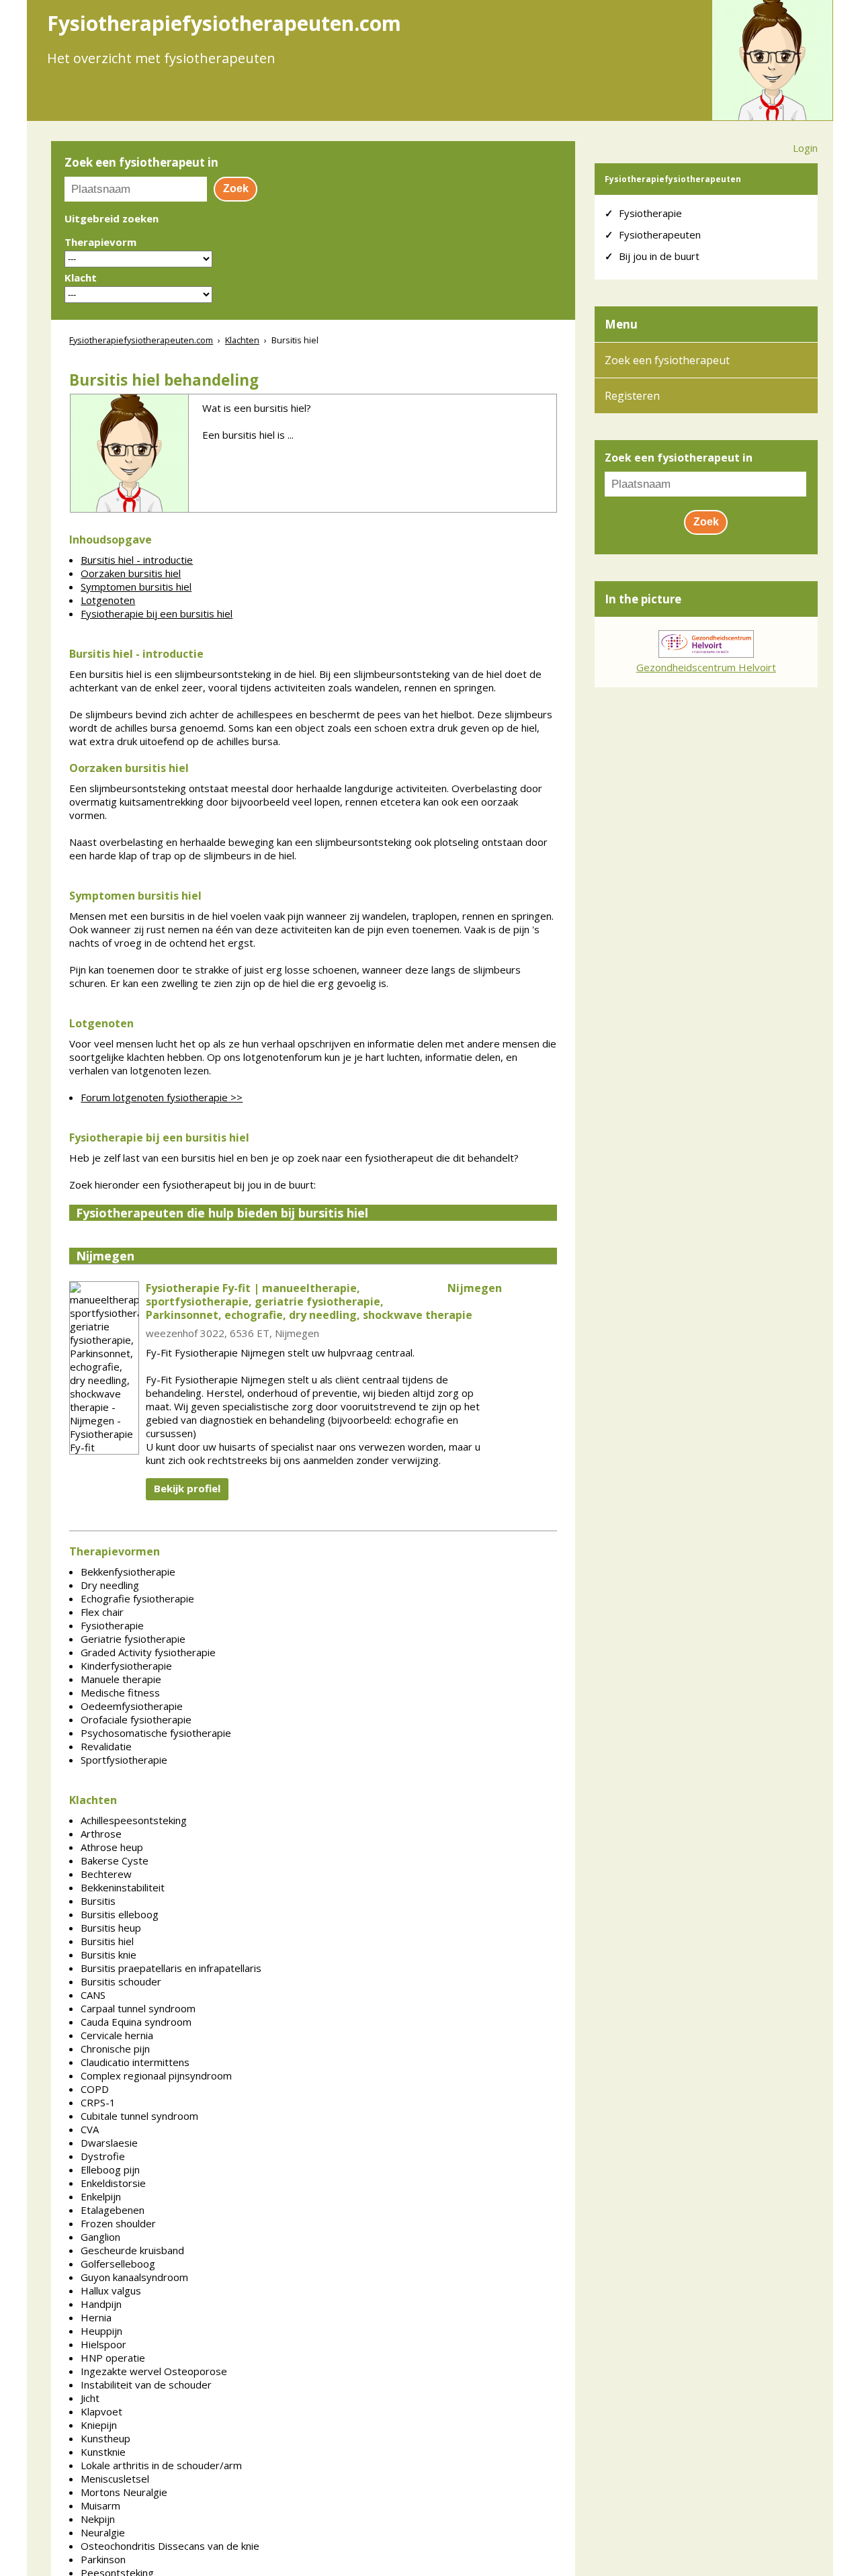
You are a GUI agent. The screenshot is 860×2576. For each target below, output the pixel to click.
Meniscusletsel (115, 2479)
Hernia (96, 2317)
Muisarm (100, 2505)
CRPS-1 (98, 2102)
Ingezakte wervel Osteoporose (154, 2371)
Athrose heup (112, 1847)
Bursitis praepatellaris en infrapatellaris (171, 1968)
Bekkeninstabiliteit (123, 1887)
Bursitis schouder (121, 1981)
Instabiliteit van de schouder (146, 2385)
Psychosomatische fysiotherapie (156, 1733)
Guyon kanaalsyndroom (134, 2277)
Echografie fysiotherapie (137, 1598)
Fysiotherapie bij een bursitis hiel (157, 613)
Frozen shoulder (118, 2223)
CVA (90, 2129)
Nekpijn (98, 2519)
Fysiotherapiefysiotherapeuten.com (141, 340)
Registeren (632, 396)
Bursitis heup (111, 1928)
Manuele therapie (121, 1679)
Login (805, 148)
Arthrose (101, 1834)
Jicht (90, 2398)
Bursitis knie (109, 1955)
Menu (621, 324)
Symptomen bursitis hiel (136, 587)
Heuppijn (101, 2331)
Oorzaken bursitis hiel (131, 573)
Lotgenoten (108, 600)
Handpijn (101, 2304)
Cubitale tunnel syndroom (139, 2116)
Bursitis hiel (107, 1941)
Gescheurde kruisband (132, 2250)
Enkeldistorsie (113, 2183)
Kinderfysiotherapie (126, 1666)
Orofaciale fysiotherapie (136, 1719)
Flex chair (102, 1612)
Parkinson (103, 2559)
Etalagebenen (113, 2210)
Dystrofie (103, 2156)
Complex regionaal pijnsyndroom (156, 2075)
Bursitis (98, 1901)
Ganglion (100, 2237)
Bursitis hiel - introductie (137, 560)
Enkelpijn (101, 2196)
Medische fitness (120, 1692)
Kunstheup (105, 2438)
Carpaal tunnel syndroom (138, 2008)
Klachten (242, 340)
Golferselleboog (118, 2264)
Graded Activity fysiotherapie (148, 1652)
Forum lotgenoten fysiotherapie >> (162, 1097)
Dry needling (110, 1585)
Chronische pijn (115, 2049)
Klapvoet (101, 2411)
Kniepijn (99, 2425)
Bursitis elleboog (120, 1914)
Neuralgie (103, 2532)
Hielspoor (103, 2344)
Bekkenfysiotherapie (128, 1572)
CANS (93, 1995)
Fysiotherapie (112, 1625)
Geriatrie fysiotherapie (133, 1639)
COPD (95, 2089)
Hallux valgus (111, 2290)
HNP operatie (113, 2358)
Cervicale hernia (117, 2035)
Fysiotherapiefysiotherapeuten (673, 179)
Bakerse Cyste (115, 1860)
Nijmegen (105, 1256)
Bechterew (106, 1874)
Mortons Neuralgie (124, 2492)
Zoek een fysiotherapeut (667, 360)
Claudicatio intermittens (135, 2062)
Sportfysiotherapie (124, 1760)
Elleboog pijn (110, 2170)
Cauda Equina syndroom (136, 2022)
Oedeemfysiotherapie (132, 1706)
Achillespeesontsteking (134, 1820)
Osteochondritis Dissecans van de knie (170, 2546)
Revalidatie (106, 1746)
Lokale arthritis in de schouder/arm (161, 2465)
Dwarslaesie (109, 2143)
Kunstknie (103, 2452)
